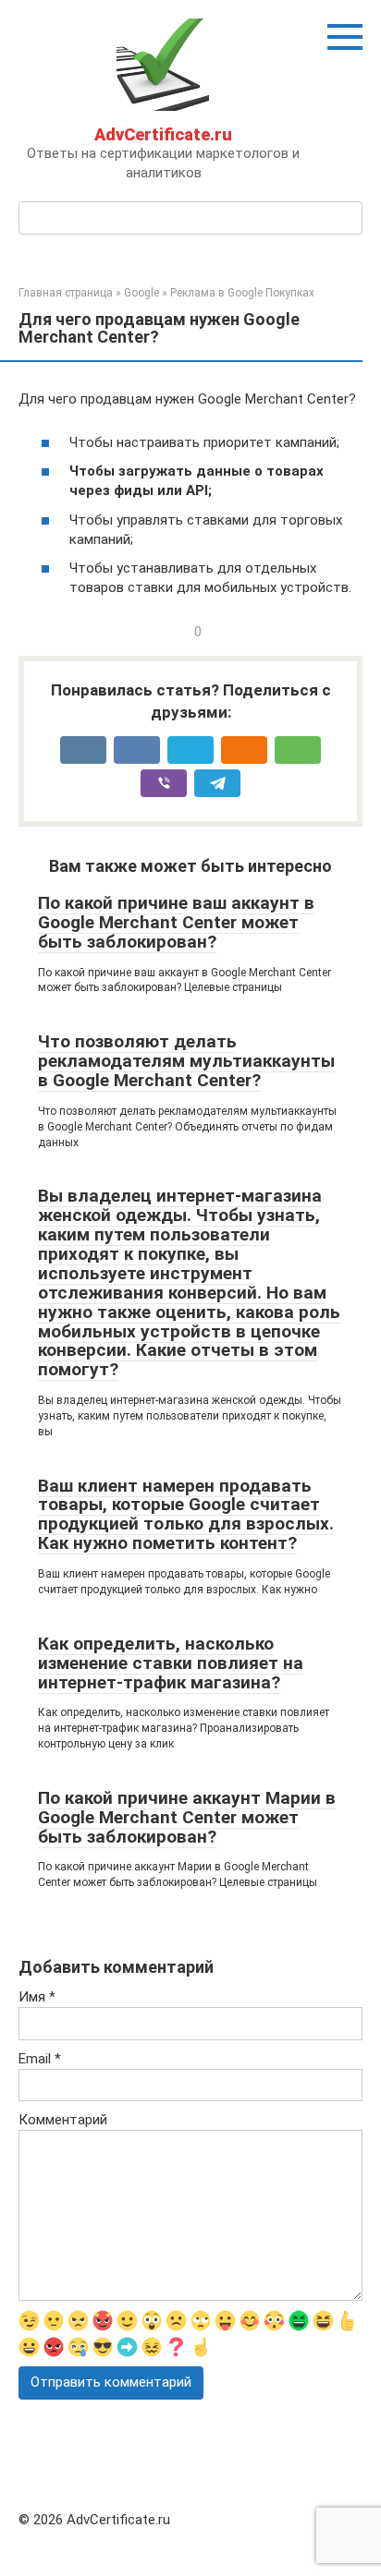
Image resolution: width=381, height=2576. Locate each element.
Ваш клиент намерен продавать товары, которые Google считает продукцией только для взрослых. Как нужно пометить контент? (186, 1515)
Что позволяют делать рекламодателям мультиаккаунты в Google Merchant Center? (186, 1061)
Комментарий (63, 2120)
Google (141, 293)
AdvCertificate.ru (163, 134)
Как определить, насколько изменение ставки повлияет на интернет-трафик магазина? (171, 1663)
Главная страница (66, 293)
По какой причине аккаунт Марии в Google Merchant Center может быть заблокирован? (187, 1817)
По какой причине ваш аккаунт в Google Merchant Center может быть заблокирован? (176, 922)
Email (40, 2059)
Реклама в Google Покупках (242, 293)
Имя (37, 1997)
